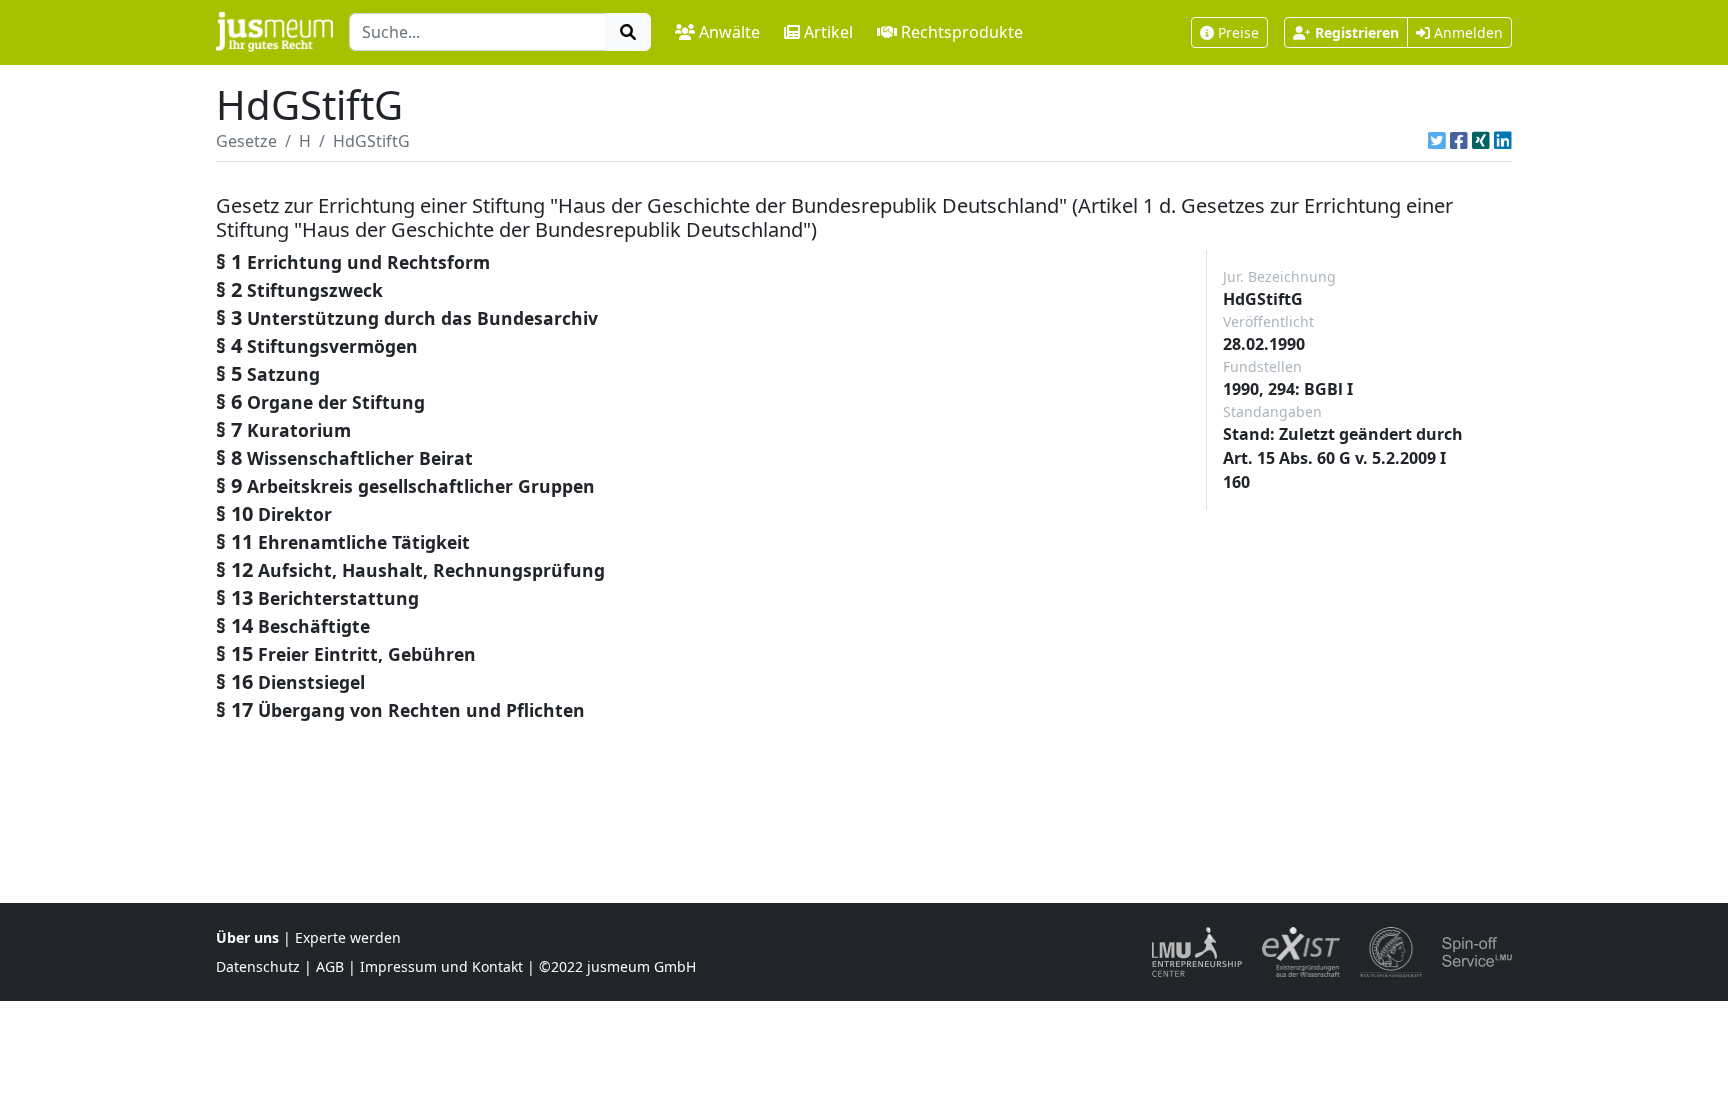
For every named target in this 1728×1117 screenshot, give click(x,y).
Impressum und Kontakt (441, 966)
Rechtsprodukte (962, 32)
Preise (1238, 32)
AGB (330, 966)
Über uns (247, 937)
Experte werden (348, 937)
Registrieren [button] (1357, 32)
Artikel (828, 32)
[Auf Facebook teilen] (1459, 141)
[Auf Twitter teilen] (1437, 141)
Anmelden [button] (1466, 32)
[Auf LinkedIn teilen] (1503, 141)
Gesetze (246, 141)
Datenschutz (258, 966)
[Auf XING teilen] (1481, 141)
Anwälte (729, 32)
